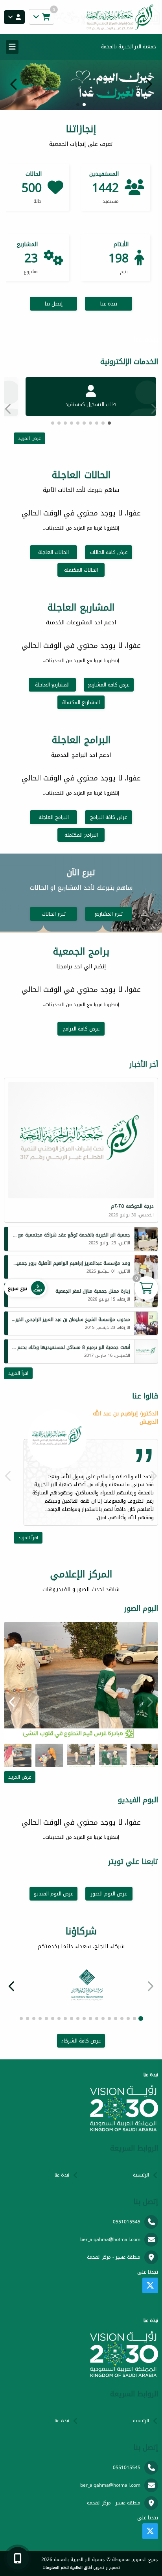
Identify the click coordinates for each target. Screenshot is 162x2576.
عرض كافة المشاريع (109, 685)
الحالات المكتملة (81, 570)
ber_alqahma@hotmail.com (110, 2239)
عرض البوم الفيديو (53, 1894)
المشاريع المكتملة (81, 702)
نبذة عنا (109, 304)
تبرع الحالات (54, 914)
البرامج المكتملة (81, 835)
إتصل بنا (54, 304)
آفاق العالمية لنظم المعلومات (67, 2568)
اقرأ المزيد (18, 1373)
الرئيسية (141, 2175)
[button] (14, 84)
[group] (81, 1681)
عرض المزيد (29, 438)
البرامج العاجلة (54, 817)
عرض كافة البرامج (109, 817)
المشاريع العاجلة (52, 685)
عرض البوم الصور (109, 1894)
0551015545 (127, 2222)
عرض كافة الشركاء (81, 2041)
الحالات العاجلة (53, 552)
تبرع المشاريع (109, 914)
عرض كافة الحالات (109, 552)
